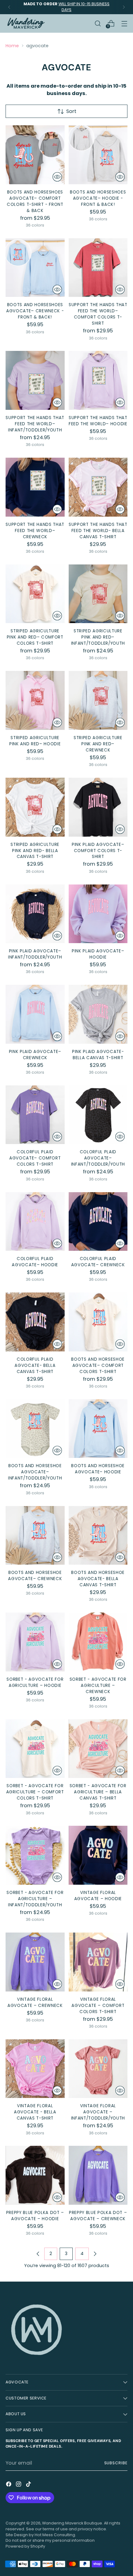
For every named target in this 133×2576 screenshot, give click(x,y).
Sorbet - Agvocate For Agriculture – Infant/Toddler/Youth (35, 1899)
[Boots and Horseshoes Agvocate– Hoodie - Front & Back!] (98, 155)
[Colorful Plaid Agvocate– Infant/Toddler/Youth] (98, 1115)
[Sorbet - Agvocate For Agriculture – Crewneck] (98, 1642)
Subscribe (116, 2463)
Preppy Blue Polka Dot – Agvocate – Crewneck (98, 2216)
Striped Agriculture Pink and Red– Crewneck (98, 744)
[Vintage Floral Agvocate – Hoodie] (98, 1855)
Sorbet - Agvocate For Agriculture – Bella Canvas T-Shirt (98, 1792)
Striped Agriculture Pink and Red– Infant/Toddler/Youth (98, 637)
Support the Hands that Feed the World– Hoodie (98, 421)
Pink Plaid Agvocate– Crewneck (35, 1055)
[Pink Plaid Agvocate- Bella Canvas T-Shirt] (98, 1014)
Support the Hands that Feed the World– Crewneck (35, 531)
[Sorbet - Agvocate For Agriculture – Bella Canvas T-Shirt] (98, 1749)
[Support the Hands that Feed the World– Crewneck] (35, 487)
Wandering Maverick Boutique (72, 2523)
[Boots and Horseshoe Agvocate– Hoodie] (98, 1429)
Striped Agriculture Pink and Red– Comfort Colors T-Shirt (35, 637)
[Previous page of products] (38, 2254)
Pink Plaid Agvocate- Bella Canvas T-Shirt (98, 1055)
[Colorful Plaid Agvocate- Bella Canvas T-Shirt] (35, 1322)
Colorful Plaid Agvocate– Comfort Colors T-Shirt (35, 1158)
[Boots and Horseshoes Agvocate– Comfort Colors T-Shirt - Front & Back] (35, 155)
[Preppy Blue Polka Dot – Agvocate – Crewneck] (98, 2175)
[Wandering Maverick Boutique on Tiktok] (29, 2485)
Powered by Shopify (25, 2546)
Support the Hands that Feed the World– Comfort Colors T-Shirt (98, 314)
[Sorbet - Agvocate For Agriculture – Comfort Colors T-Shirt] (35, 1749)
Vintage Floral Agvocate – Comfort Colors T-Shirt (98, 2006)
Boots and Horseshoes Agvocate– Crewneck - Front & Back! (35, 311)
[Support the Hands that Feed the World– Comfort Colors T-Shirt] (98, 268)
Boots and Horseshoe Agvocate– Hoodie (98, 1469)
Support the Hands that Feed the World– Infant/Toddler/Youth (35, 424)
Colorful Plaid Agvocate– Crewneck (98, 1262)
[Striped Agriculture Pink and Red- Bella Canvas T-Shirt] (35, 807)
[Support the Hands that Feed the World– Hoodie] (98, 380)
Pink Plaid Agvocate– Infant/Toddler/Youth (35, 954)
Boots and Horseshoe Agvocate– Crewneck (35, 1576)
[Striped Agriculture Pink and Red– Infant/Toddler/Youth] (98, 594)
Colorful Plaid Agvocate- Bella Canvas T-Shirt (35, 1365)
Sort (71, 111)
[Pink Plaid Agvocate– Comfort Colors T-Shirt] (98, 807)
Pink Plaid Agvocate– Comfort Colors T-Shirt (98, 851)
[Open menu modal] (124, 23)
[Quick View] (57, 177)
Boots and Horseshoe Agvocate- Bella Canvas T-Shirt (98, 1579)
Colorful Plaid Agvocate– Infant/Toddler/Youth (98, 1158)
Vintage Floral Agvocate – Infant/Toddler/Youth (98, 2112)
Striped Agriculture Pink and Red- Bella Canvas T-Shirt (35, 851)
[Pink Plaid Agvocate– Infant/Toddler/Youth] (35, 914)
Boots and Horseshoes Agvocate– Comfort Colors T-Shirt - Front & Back (35, 201)
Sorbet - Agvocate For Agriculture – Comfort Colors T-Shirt (35, 1792)
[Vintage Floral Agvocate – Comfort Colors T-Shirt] (98, 1962)
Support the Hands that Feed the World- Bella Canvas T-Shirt (98, 531)
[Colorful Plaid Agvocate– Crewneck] (98, 1222)
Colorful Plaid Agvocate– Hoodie (35, 1262)
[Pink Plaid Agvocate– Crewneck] (35, 1014)
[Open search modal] (98, 23)
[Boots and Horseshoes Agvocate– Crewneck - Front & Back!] (35, 268)
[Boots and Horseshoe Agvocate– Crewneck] (35, 1536)
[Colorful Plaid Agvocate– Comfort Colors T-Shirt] (35, 1115)
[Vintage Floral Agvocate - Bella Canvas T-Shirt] (35, 2069)
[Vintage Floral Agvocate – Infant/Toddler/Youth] (98, 2069)
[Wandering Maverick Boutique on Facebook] (9, 2485)
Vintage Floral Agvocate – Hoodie (98, 1896)
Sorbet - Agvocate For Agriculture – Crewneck (98, 1685)
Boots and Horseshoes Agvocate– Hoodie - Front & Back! (98, 198)
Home (12, 46)
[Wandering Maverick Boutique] (26, 23)
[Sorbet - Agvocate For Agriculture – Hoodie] (35, 1642)
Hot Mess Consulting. (55, 2535)
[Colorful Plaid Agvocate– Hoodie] (35, 1222)
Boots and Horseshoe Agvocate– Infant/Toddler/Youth (35, 1472)
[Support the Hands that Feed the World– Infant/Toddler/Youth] (35, 380)
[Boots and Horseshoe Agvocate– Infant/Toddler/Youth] (35, 1429)
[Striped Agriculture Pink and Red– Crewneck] (98, 700)
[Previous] (9, 7)
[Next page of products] (95, 2254)
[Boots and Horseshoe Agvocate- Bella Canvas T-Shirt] (98, 1536)
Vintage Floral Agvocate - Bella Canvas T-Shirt (35, 2112)
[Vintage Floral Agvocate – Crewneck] (35, 1962)
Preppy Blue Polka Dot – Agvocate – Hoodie (35, 2216)
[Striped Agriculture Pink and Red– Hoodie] (35, 700)
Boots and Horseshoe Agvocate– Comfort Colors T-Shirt (98, 1365)
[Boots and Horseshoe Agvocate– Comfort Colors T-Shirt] (98, 1322)
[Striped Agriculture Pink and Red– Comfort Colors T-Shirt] (35, 594)
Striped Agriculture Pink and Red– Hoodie (35, 741)
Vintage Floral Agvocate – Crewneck (35, 2002)
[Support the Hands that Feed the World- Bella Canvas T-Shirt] (98, 487)
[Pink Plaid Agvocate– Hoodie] (98, 914)
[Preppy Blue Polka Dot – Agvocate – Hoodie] (35, 2175)
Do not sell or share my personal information (50, 2540)
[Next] (124, 7)
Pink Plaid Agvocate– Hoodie (98, 954)
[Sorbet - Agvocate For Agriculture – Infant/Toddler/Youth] (35, 1855)
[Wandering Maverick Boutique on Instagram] (19, 2485)
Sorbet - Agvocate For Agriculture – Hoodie (35, 1682)
